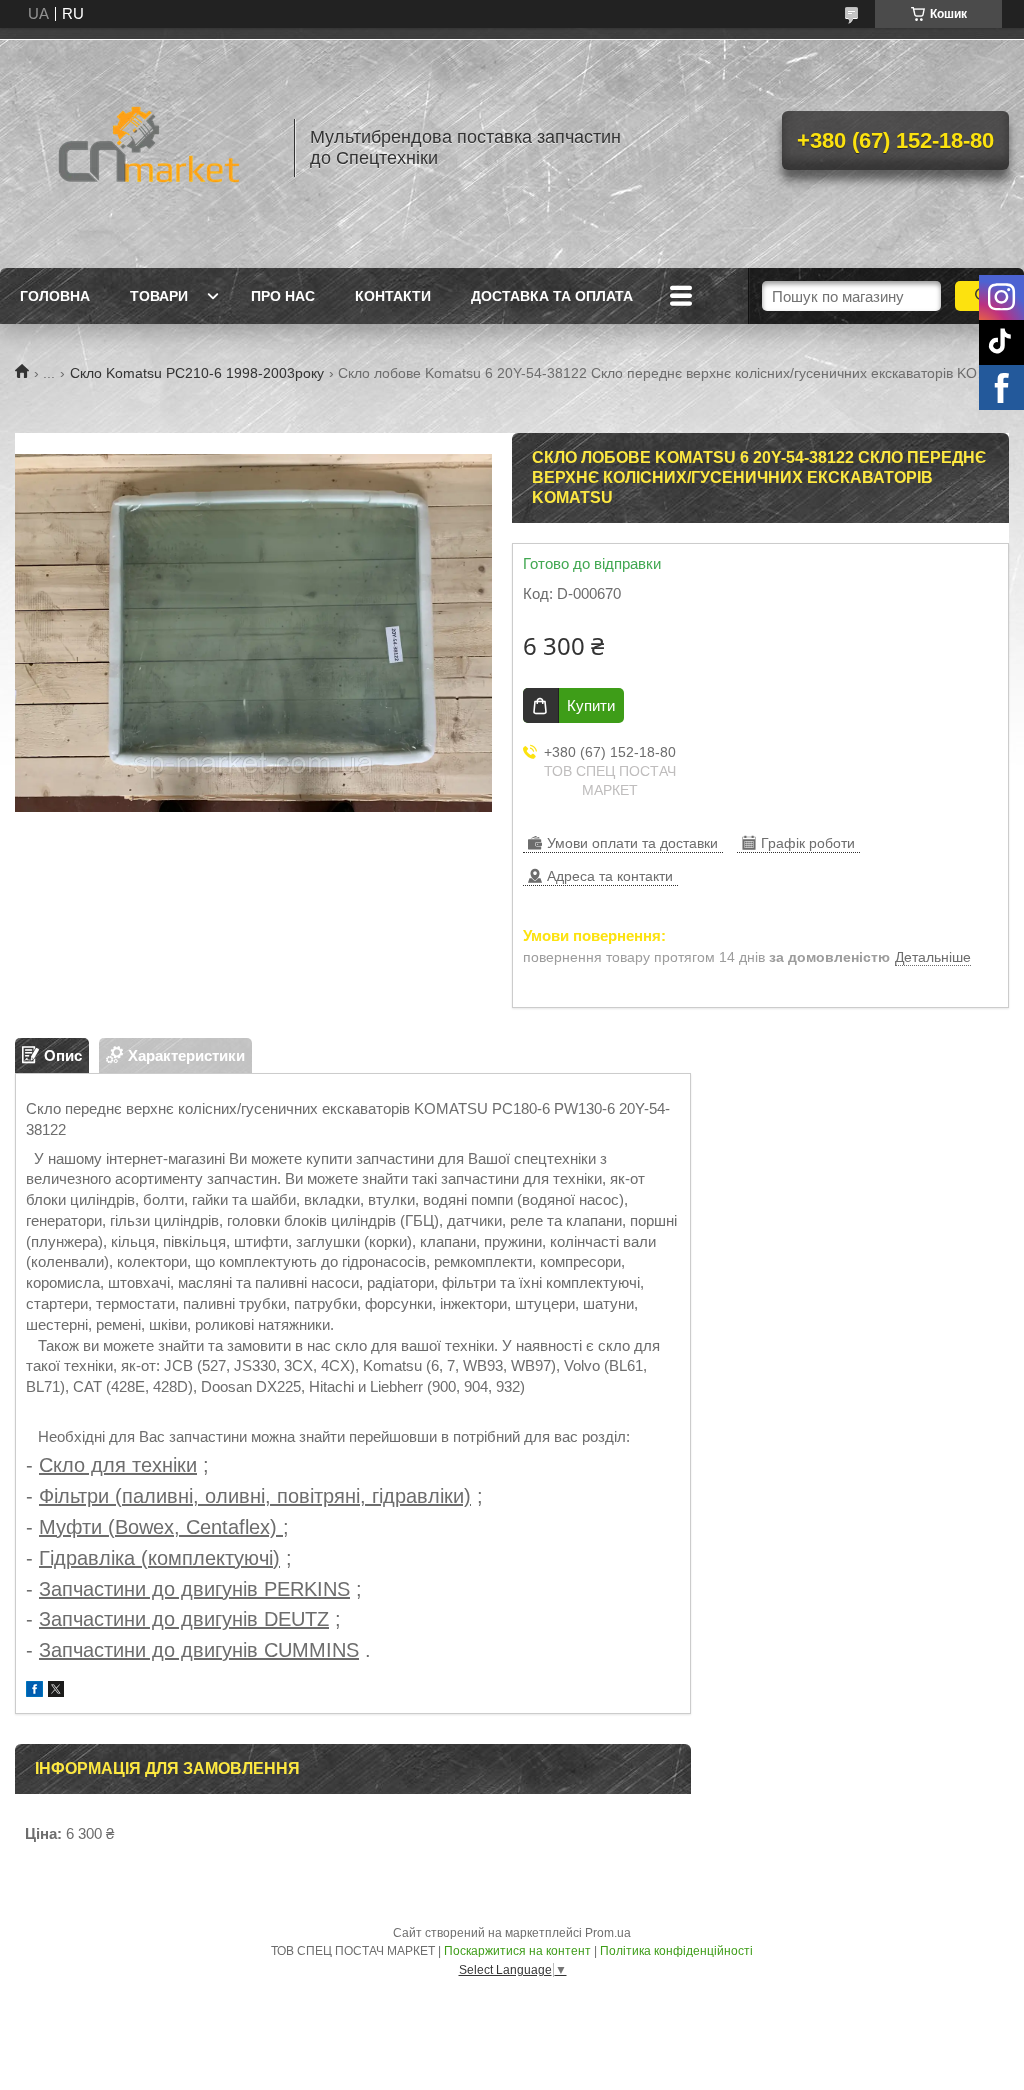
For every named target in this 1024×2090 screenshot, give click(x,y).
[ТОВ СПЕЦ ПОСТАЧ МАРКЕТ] (145, 148)
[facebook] (34, 1691)
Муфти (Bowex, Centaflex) (161, 1527)
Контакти (393, 296)
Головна (55, 296)
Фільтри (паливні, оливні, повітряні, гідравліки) (255, 1496)
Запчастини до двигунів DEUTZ (184, 1619)
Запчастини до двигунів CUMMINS (199, 1650)
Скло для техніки (118, 1465)
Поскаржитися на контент (517, 1951)
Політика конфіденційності (676, 1951)
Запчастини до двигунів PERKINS (194, 1589)
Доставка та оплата (552, 296)
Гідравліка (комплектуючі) (159, 1558)
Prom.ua (608, 1933)
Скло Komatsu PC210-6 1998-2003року (197, 373)
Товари (159, 296)
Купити (591, 705)
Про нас (283, 296)
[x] (56, 1691)
